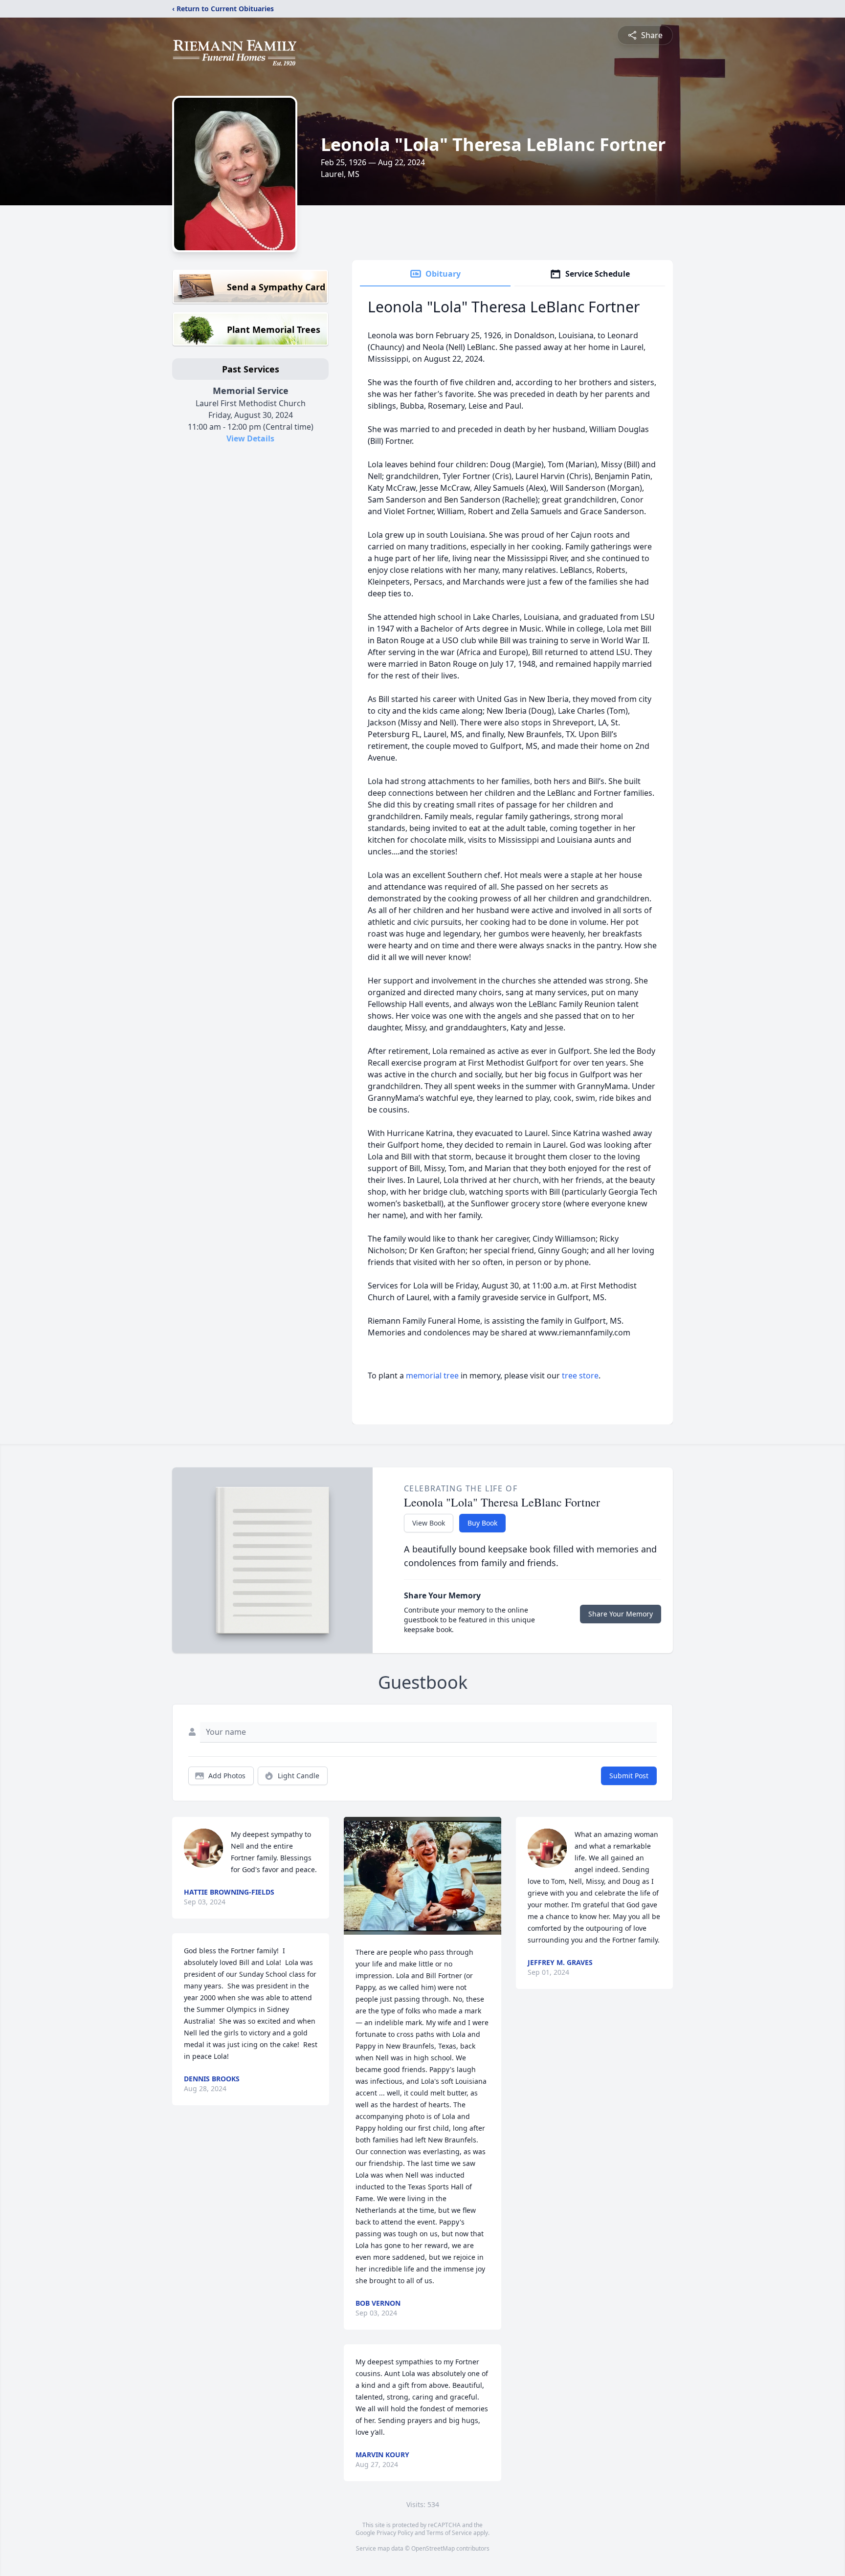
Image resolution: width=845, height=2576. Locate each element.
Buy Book (482, 1523)
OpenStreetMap (433, 2548)
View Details (250, 438)
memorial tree (432, 1375)
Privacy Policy (395, 2533)
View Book (429, 1523)
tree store (580, 1375)
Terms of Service (449, 2533)
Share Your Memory (621, 1614)
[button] (422, 1876)
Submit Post (629, 1776)
